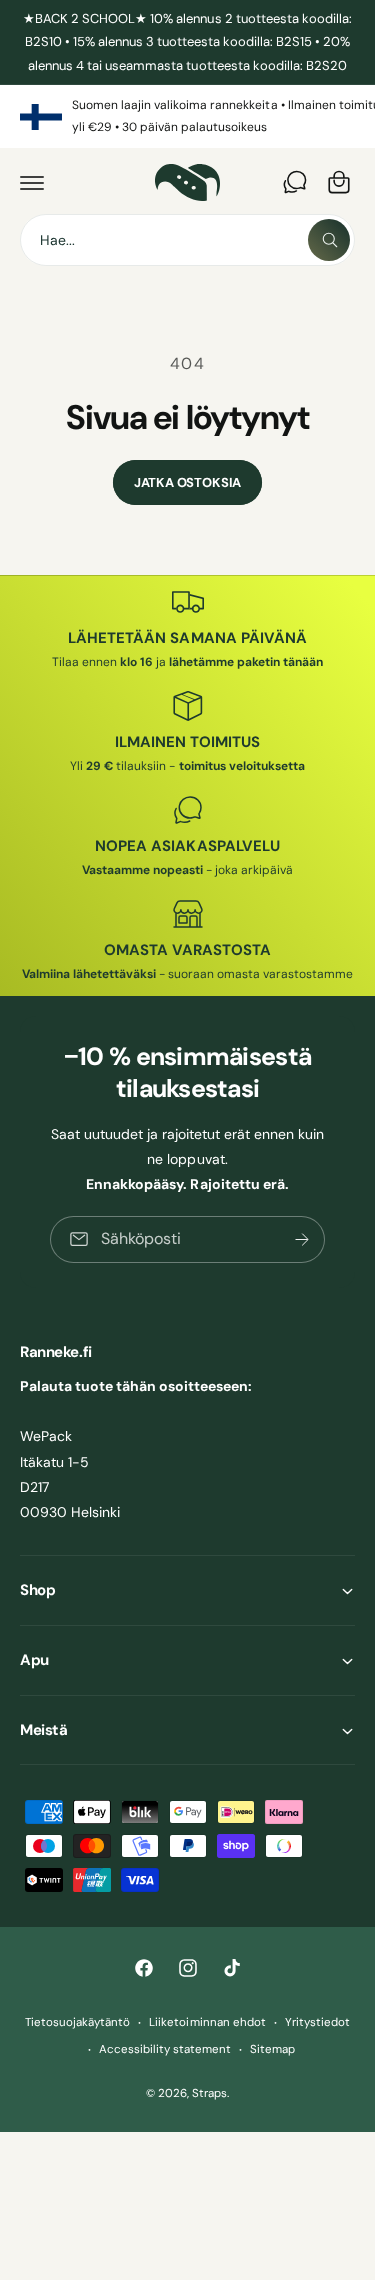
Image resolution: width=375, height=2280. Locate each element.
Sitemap (272, 2049)
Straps (209, 2093)
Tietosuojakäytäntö (77, 2022)
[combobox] (187, 240)
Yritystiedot (317, 2022)
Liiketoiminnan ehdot (207, 2022)
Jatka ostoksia (187, 482)
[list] (187, 116)
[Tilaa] (302, 1239)
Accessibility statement (165, 2049)
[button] (32, 182)
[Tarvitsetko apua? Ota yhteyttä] (295, 182)
